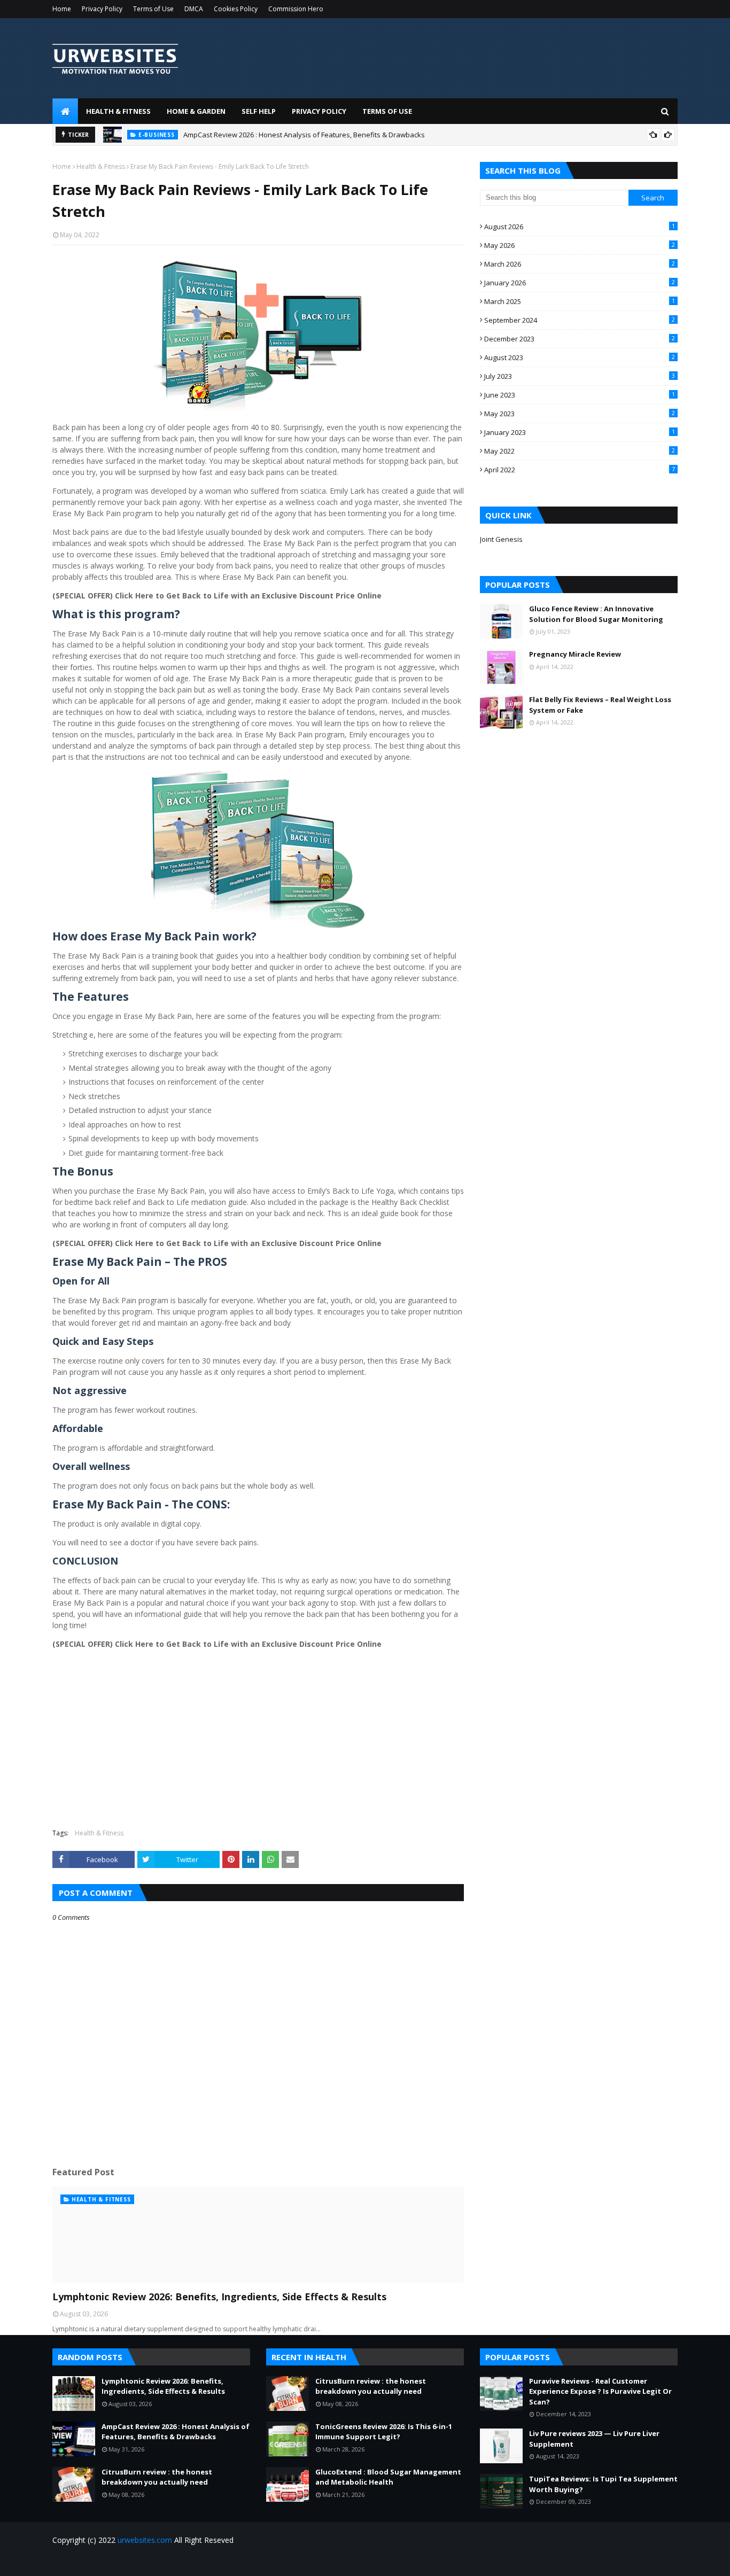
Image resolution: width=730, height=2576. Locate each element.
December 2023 (580, 339)
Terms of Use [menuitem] (387, 111)
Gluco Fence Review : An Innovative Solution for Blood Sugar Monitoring (596, 614)
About (624, 2561)
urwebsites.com (145, 2540)
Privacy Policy (102, 9)
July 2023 (580, 376)
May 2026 (580, 245)
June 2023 (580, 395)
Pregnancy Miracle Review (575, 654)
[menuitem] (65, 111)
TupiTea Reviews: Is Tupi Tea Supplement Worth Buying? (603, 2484)
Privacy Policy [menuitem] (319, 111)
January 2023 (580, 432)
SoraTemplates (111, 2561)
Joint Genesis (501, 539)
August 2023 (580, 357)
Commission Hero (296, 9)
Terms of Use (153, 9)
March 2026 (580, 264)
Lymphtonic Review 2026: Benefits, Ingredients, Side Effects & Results (219, 2297)
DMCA (194, 9)
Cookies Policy (236, 9)
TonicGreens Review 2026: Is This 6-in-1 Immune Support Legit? (384, 2432)
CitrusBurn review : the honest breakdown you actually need (157, 2477)
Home (62, 9)
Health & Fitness (101, 166)
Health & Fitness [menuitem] (118, 111)
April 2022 (580, 470)
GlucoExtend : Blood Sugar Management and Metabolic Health (388, 2477)
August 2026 (580, 227)
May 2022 (580, 451)
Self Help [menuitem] (259, 111)
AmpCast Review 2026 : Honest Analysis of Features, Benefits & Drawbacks (304, 135)
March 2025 (580, 301)
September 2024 (580, 320)
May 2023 (580, 414)
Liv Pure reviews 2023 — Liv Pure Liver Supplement (594, 2439)
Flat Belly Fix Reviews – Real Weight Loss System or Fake (600, 705)
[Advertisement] (258, 1743)
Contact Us (661, 2561)
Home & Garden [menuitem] (196, 111)
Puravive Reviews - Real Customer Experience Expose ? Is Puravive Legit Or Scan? (600, 2391)
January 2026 (580, 283)
